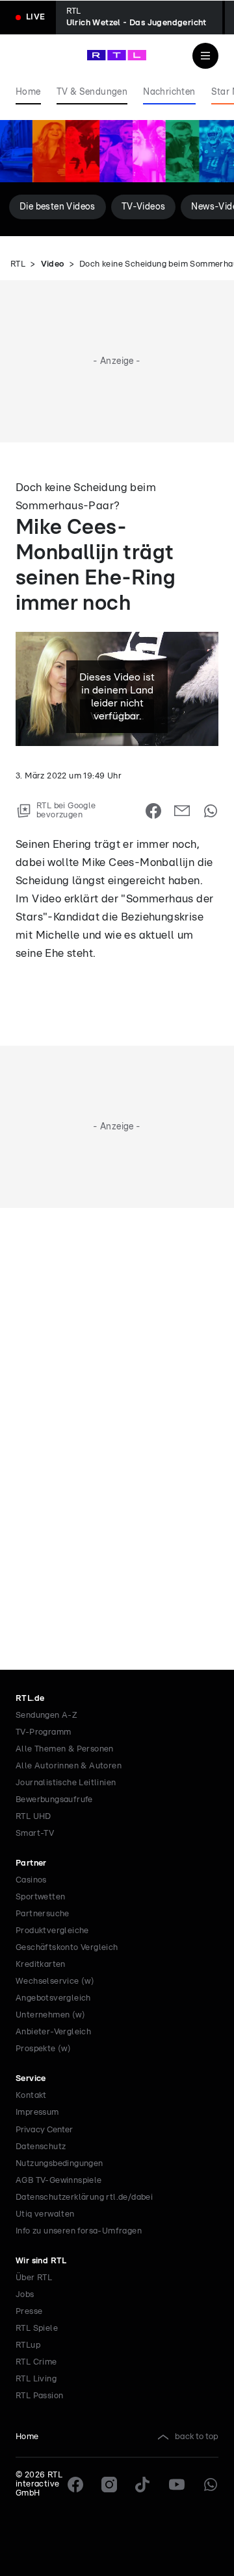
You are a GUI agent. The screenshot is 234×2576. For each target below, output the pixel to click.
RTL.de (30, 1699)
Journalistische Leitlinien (66, 1783)
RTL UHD (33, 1817)
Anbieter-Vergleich (53, 2032)
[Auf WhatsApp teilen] (211, 811)
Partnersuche (43, 1914)
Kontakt (31, 2096)
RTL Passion (39, 2396)
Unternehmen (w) (50, 2015)
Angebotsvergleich (53, 1998)
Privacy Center (44, 2130)
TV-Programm (43, 1732)
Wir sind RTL (41, 2261)
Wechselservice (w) (55, 1981)
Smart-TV (35, 1834)
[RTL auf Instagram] (109, 2485)
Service (31, 2079)
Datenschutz (41, 2147)
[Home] (117, 55)
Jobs (25, 2295)
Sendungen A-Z (46, 1715)
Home (27, 2437)
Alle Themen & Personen (65, 1749)
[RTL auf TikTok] (143, 2485)
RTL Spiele (37, 2329)
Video (53, 264)
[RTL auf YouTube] (177, 2485)
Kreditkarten (41, 1965)
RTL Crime (36, 2362)
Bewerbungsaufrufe (54, 1800)
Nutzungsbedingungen (59, 2164)
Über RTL (34, 2278)
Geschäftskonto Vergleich (67, 1948)
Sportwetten (40, 1897)
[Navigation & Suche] (205, 56)
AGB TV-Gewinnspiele (59, 2181)
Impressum (37, 2113)
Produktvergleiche (52, 1931)
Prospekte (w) (43, 2049)
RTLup (28, 2345)
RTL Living (36, 2379)
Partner (31, 1863)
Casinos (31, 1880)
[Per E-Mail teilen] (182, 811)
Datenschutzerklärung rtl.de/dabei (84, 2197)
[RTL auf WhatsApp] (211, 2485)
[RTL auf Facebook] (75, 2485)
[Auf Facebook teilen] (153, 811)
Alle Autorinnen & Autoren (69, 1766)
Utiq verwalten (45, 2214)
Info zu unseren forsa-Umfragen (79, 2231)
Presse (29, 2312)
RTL (18, 264)
